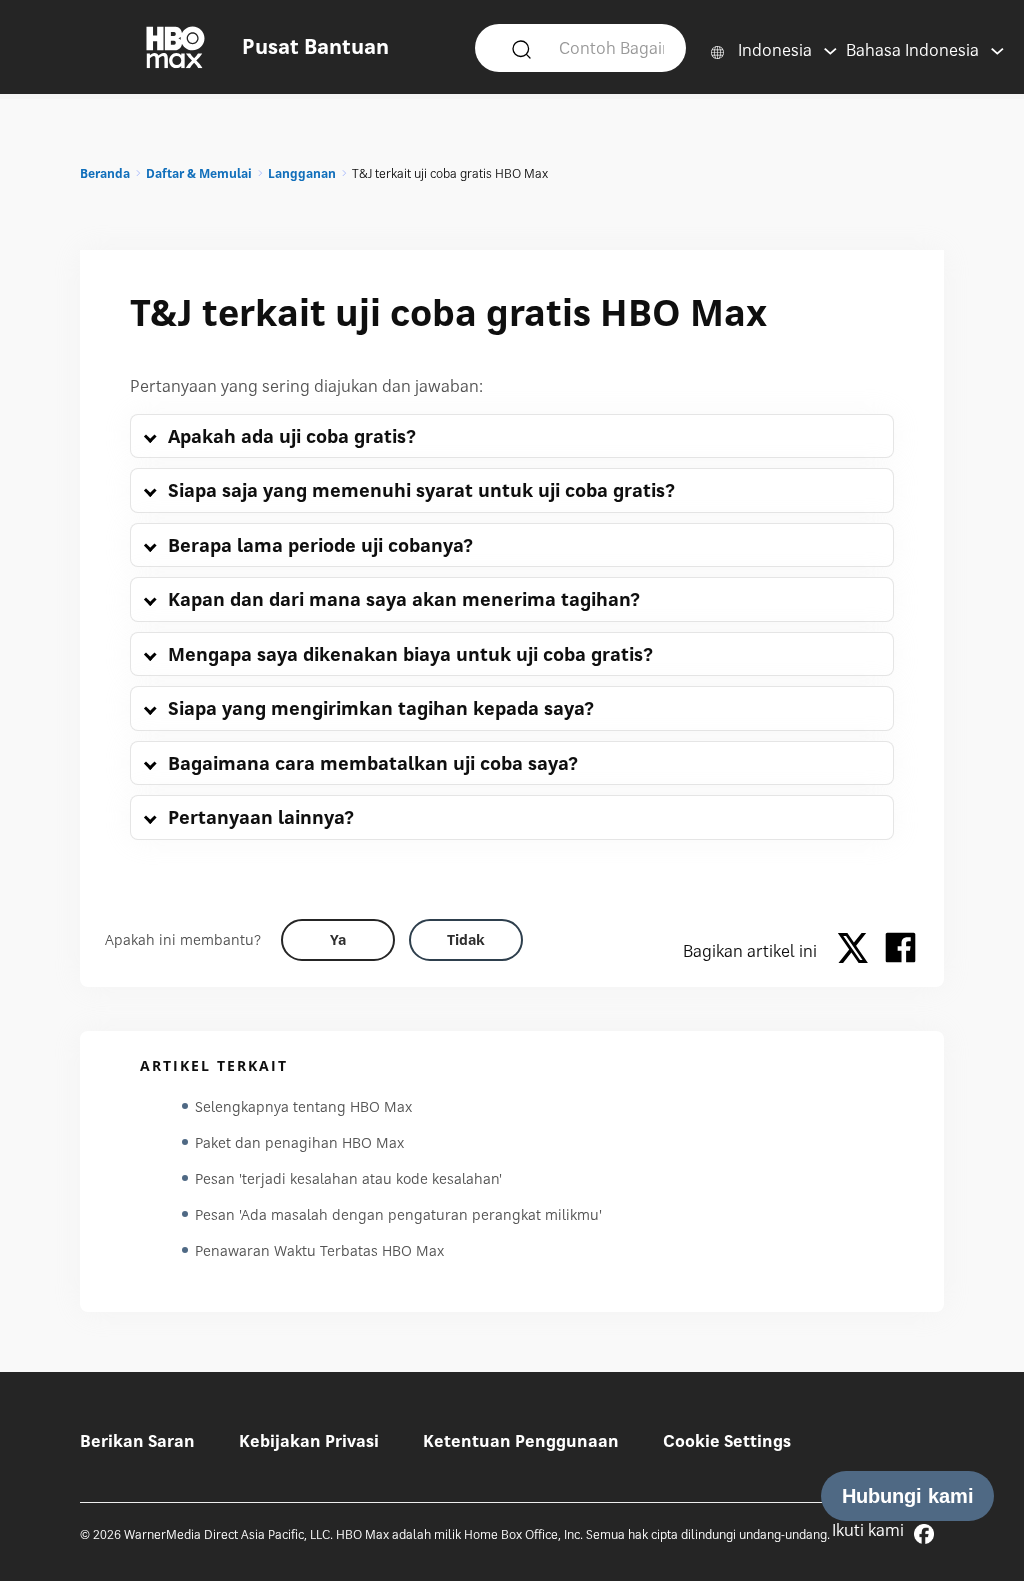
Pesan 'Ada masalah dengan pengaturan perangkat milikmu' (398, 1214)
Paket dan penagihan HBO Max (299, 1142)
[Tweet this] (858, 951)
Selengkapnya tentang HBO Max (303, 1106)
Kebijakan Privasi (309, 1441)
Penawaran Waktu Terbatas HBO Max (319, 1250)
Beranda (105, 173)
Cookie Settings (727, 1441)
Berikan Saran (137, 1441)
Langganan (302, 173)
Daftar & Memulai (199, 173)
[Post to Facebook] (900, 951)
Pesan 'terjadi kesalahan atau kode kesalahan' (348, 1178)
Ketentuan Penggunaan (521, 1441)
